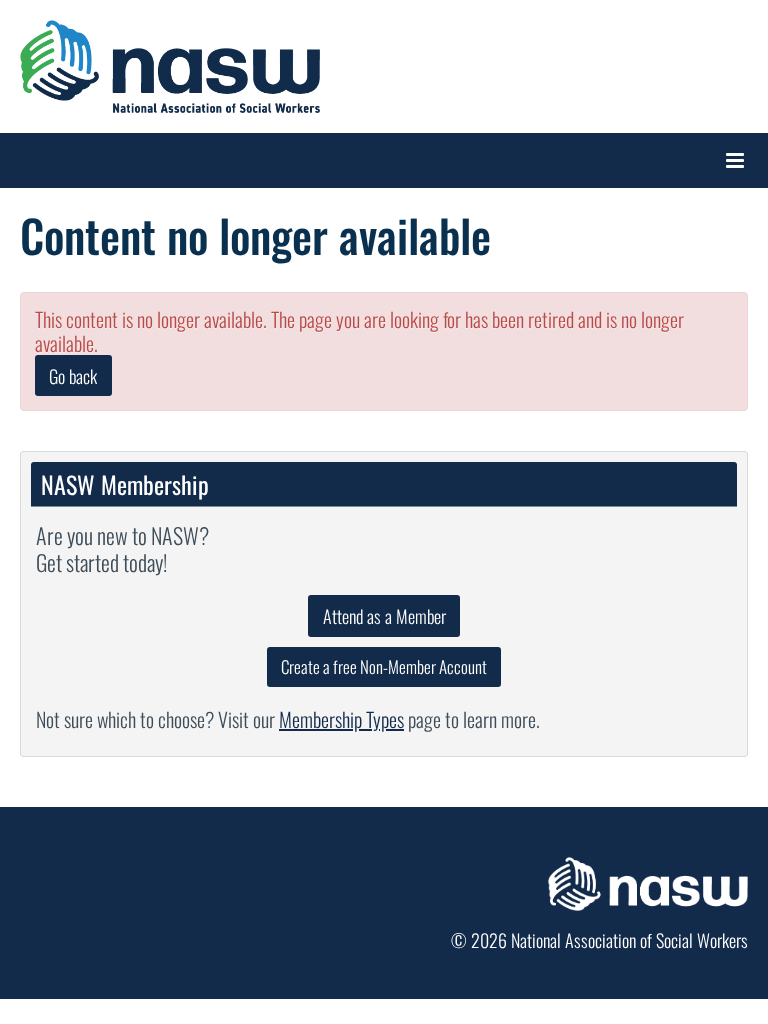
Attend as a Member (384, 616)
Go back (73, 376)
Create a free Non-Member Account (384, 666)
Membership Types (341, 719)
